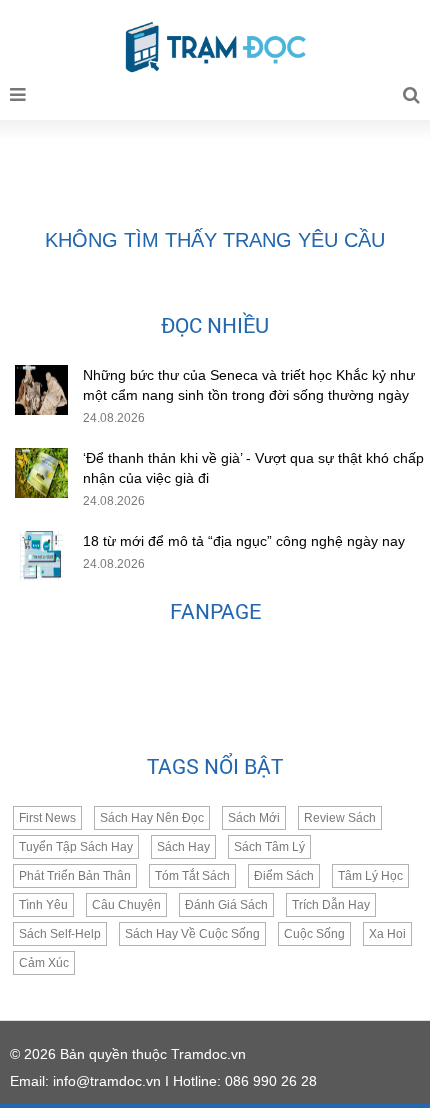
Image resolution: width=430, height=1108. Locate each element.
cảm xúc (44, 963)
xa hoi (387, 934)
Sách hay (183, 847)
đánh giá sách (226, 905)
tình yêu (43, 905)
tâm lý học (370, 876)
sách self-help (60, 934)
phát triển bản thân (75, 876)
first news (47, 818)
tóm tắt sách (192, 876)
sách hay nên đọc (152, 818)
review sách (340, 818)
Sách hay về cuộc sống (192, 934)
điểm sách (284, 876)
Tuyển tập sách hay (76, 847)
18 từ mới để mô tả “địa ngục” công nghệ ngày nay (244, 541)
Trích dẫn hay (331, 905)
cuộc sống (314, 934)
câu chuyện (126, 905)
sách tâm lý (269, 847)
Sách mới (254, 818)
